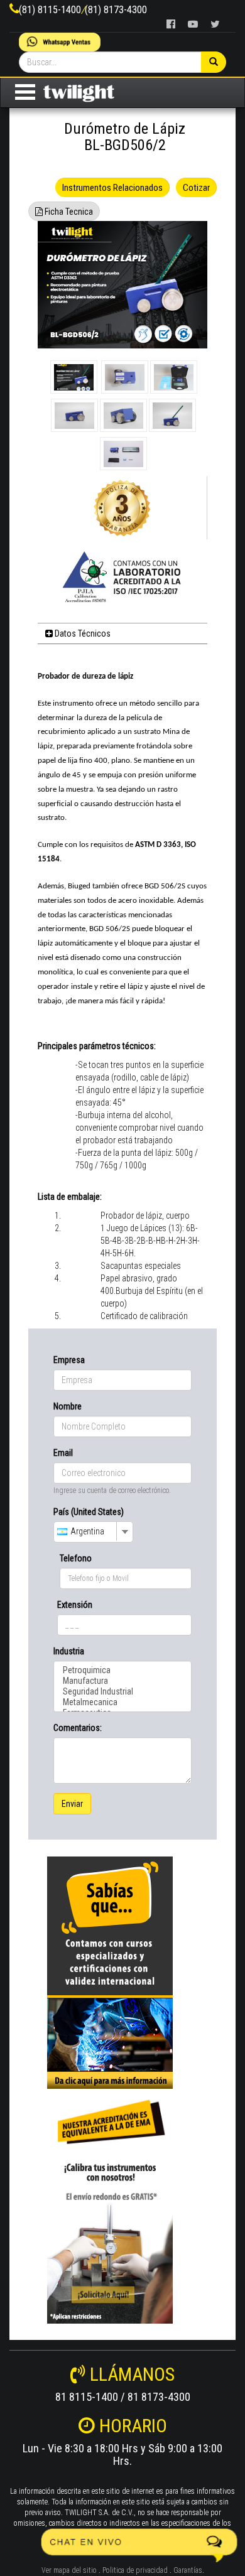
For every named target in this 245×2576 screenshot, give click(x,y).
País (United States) (89, 1512)
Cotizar (196, 188)
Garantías (188, 2570)
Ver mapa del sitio (69, 2570)
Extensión (75, 1605)
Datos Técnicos (82, 633)
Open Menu (25, 92)
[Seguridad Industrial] (122, 1692)
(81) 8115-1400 (50, 10)
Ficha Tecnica (68, 212)
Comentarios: (78, 1728)
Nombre (68, 1406)
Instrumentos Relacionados (112, 188)
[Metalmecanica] (122, 1702)
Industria (69, 1651)
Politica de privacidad (135, 2570)
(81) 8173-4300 (116, 10)
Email (63, 1453)
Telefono (76, 1558)
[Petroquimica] (122, 1670)
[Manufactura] (122, 1681)
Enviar (72, 1804)
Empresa (69, 1360)
